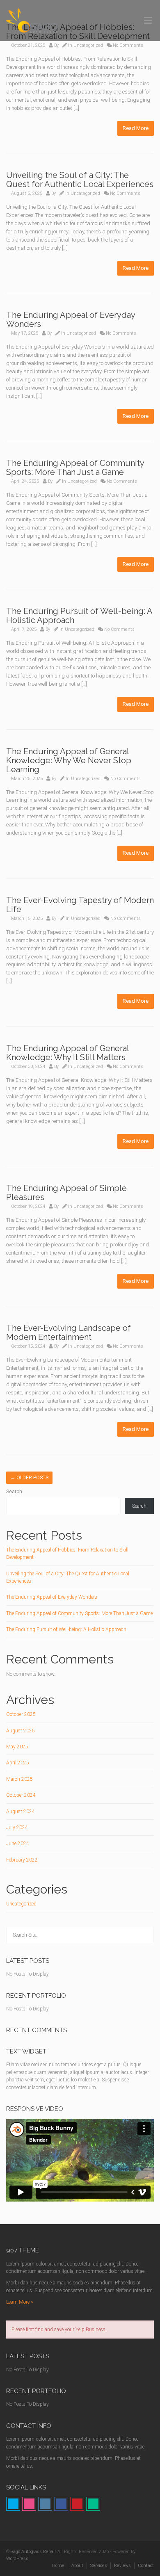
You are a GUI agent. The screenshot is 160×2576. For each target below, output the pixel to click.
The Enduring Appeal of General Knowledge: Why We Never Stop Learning (69, 760)
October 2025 (21, 1714)
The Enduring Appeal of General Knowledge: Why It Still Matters (67, 1053)
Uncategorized (88, 45)
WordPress (17, 2559)
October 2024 (21, 1795)
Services (99, 2566)
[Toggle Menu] (148, 21)
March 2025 (19, 1779)
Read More (136, 128)
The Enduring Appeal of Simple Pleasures (66, 1193)
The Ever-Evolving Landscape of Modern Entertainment (69, 1332)
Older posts (29, 1478)
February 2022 (22, 1860)
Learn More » (19, 2302)
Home (58, 2566)
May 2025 (17, 1747)
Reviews (122, 2566)
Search (14, 1492)
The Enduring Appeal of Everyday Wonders (71, 319)
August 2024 (21, 1812)
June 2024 (18, 1844)
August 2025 (21, 1731)
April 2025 (18, 1763)
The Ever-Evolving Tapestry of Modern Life (80, 905)
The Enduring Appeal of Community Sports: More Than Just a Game (75, 468)
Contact (146, 2566)
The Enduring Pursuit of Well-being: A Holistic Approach (79, 616)
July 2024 (17, 1828)
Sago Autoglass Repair (33, 2552)
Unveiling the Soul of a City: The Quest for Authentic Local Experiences (80, 180)
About (77, 2566)
